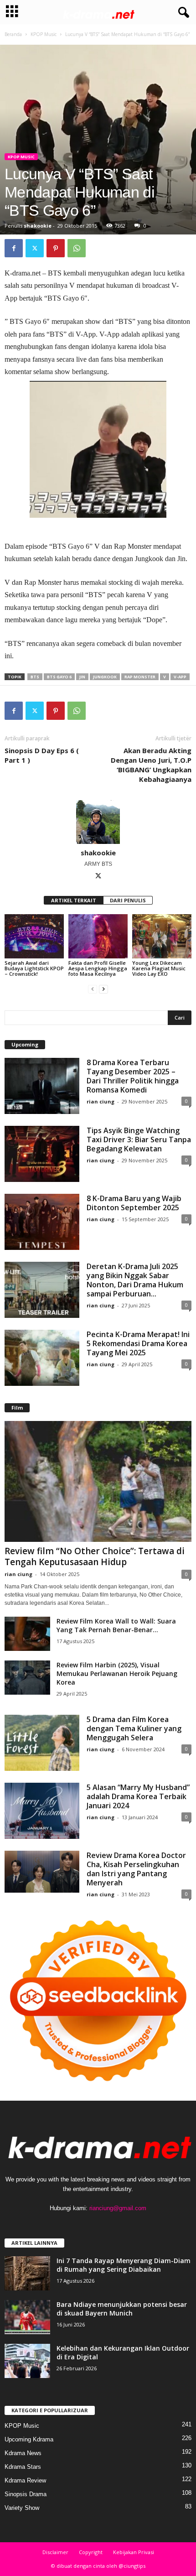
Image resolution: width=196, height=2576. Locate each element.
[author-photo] (98, 822)
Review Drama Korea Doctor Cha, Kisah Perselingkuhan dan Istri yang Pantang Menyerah (136, 1869)
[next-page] (103, 989)
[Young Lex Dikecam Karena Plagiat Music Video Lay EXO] (162, 936)
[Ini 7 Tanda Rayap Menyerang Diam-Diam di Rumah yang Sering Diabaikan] (27, 2273)
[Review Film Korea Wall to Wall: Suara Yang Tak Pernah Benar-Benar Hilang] (27, 1634)
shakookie (38, 226)
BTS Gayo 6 (59, 677)
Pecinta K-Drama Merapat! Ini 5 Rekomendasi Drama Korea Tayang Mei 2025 (138, 1343)
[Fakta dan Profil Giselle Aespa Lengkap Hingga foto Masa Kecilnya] (98, 936)
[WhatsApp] (77, 248)
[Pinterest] (56, 248)
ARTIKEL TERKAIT (74, 900)
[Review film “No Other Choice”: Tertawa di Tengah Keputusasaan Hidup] (98, 1481)
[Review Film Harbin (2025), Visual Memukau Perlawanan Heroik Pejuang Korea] (27, 1678)
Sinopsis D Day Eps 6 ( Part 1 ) (42, 755)
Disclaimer (55, 2552)
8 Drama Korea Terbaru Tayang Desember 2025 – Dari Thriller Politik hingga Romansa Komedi (133, 1076)
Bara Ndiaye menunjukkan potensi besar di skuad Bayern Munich (122, 2309)
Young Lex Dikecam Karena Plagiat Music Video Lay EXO (159, 968)
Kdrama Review (25, 2480)
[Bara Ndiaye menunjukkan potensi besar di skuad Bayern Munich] (27, 2317)
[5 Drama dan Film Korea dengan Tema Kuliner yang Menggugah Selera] (42, 1743)
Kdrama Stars (23, 2467)
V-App (180, 677)
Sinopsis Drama (26, 2494)
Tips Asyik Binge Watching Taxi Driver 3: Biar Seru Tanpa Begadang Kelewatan (139, 1140)
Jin (82, 677)
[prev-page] (93, 989)
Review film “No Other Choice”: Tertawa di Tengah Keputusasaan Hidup (95, 1556)
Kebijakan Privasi (134, 2552)
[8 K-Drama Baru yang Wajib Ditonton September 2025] (42, 1222)
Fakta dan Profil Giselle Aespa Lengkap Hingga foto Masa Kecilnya (98, 968)
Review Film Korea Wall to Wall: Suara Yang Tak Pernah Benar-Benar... (116, 1625)
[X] (35, 248)
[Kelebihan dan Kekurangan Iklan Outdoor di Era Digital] (27, 2361)
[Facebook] (14, 248)
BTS (35, 677)
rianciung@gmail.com (118, 2208)
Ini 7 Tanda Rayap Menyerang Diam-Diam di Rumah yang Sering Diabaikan (124, 2265)
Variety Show (22, 2508)
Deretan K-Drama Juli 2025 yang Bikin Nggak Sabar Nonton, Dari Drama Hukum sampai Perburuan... (135, 1280)
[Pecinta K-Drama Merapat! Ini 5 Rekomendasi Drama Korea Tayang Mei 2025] (42, 1358)
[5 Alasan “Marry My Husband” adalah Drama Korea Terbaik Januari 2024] (42, 1811)
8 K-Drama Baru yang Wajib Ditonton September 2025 (134, 1203)
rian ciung (101, 1101)
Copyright (91, 2552)
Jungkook (105, 677)
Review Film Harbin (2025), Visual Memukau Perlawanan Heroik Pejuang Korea (117, 1673)
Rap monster (140, 677)
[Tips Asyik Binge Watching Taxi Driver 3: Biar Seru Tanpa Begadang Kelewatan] (42, 1154)
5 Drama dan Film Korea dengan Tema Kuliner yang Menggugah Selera (134, 1728)
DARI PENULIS (128, 900)
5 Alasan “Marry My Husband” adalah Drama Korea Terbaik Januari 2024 (138, 1796)
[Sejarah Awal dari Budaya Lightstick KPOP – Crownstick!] (34, 936)
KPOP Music (44, 34)
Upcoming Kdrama (29, 2439)
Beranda (13, 34)
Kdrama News (23, 2453)
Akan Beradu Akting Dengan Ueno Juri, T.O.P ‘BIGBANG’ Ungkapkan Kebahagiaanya (151, 765)
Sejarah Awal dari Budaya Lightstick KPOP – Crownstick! (34, 968)
